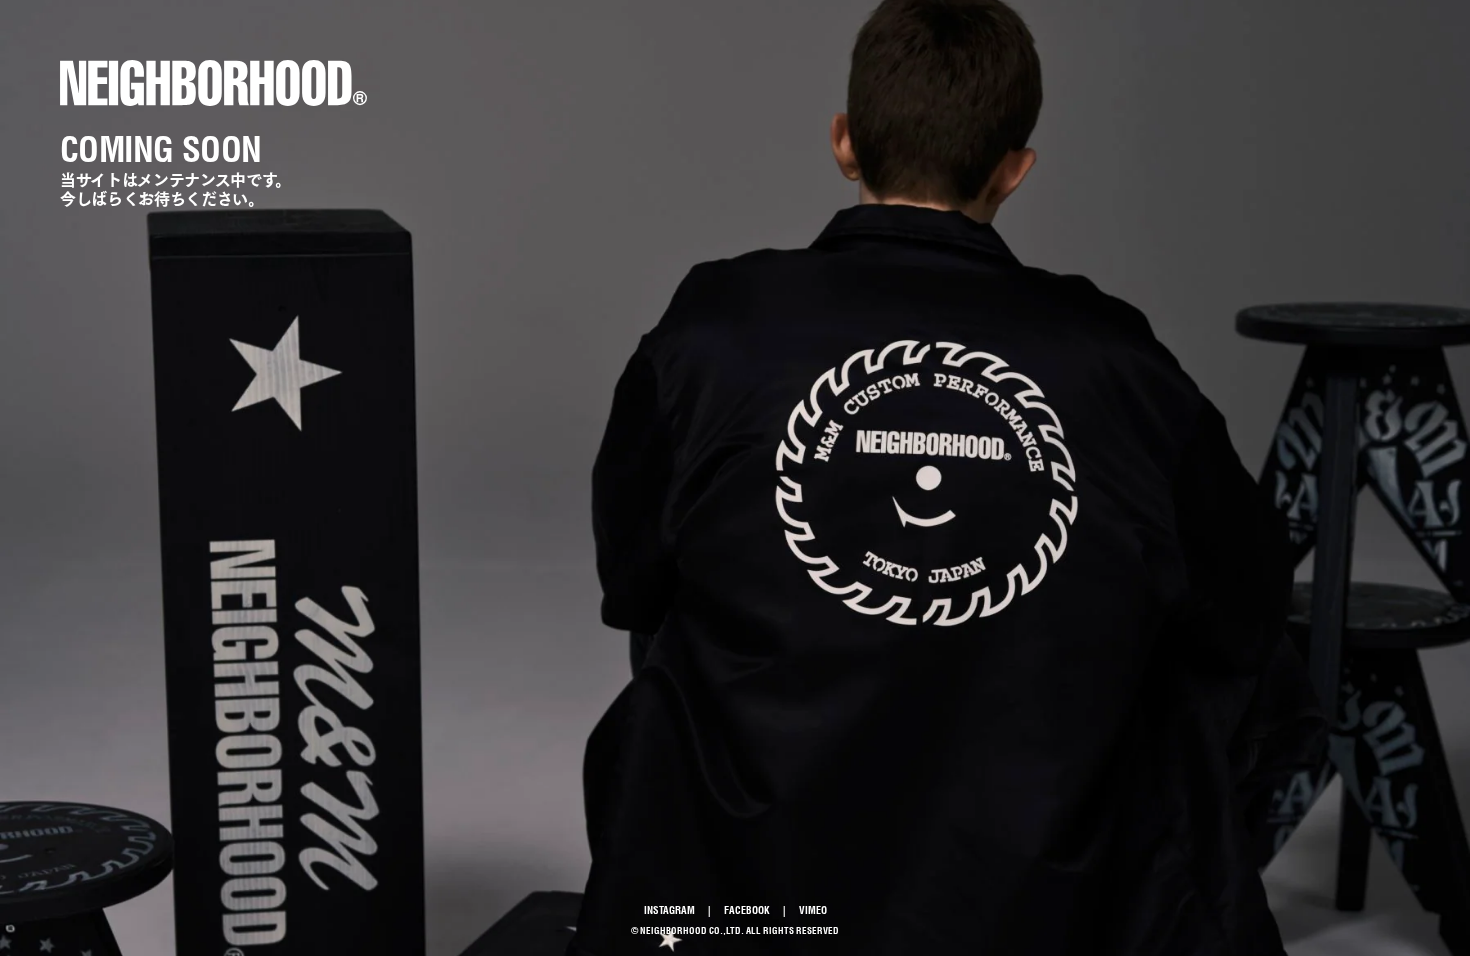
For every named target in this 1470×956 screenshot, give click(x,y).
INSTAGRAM (669, 910)
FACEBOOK (747, 910)
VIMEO (813, 910)
